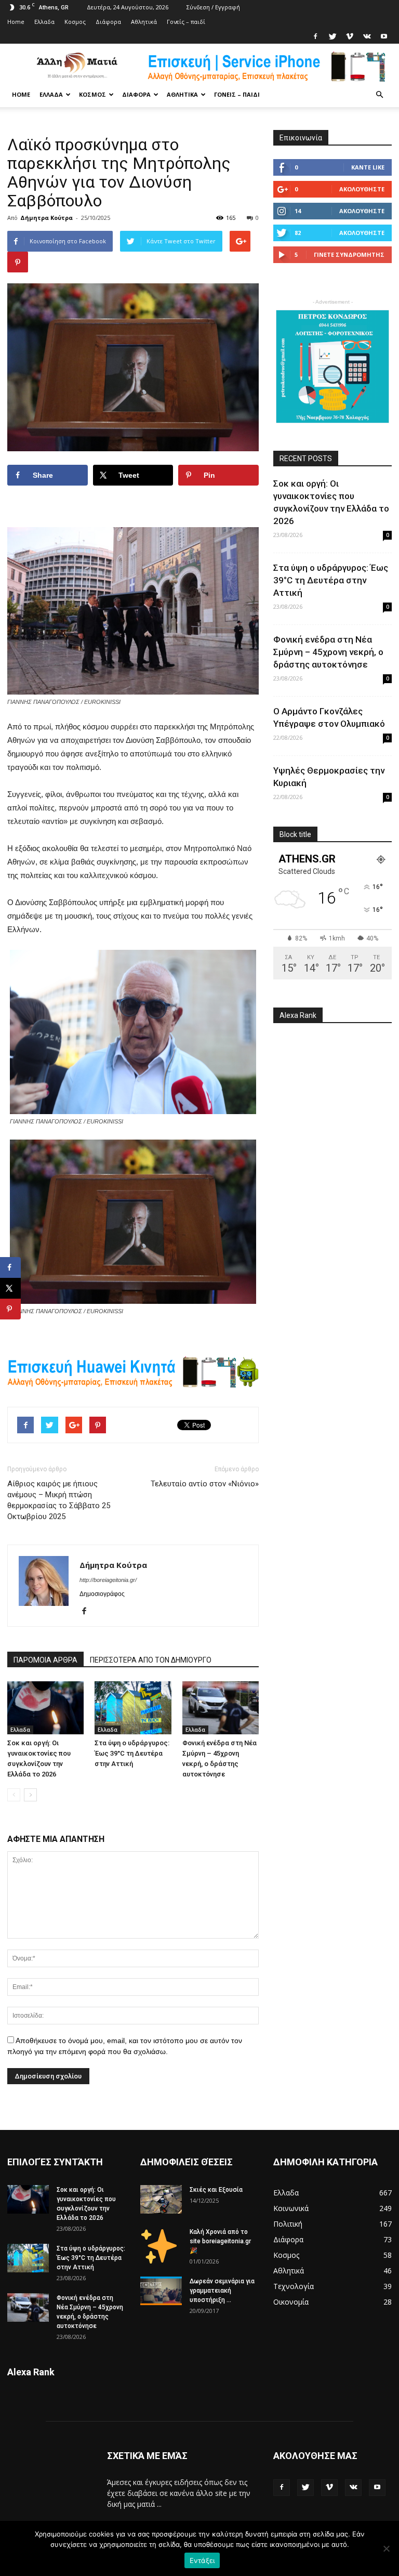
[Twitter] (332, 36)
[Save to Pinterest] (10, 1309)
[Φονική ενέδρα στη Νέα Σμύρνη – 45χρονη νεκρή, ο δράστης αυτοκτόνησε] (221, 1708)
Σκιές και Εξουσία (216, 2190)
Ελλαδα (44, 22)
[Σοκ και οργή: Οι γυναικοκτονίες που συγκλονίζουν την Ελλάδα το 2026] (45, 1708)
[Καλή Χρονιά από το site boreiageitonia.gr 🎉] (161, 2245)
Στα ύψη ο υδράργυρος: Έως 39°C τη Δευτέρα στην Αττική (132, 1753)
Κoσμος (75, 22)
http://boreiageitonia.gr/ (108, 1580)
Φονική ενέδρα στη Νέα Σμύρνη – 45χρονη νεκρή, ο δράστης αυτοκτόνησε (328, 652)
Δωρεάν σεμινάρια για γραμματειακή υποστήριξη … (222, 2291)
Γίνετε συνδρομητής (349, 254)
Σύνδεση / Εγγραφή (213, 7)
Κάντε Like (368, 167)
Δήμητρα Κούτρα (46, 218)
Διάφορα (108, 22)
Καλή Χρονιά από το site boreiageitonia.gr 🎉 (220, 2241)
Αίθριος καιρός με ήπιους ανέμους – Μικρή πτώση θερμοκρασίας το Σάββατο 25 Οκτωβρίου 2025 (59, 1500)
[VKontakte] (367, 36)
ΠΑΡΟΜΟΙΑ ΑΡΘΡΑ (45, 1660)
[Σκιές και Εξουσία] (161, 2199)
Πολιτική (288, 2224)
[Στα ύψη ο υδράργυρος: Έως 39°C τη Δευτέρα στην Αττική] (133, 1708)
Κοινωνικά (291, 2208)
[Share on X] (10, 1288)
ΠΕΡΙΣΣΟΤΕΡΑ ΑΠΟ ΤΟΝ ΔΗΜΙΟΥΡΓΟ (151, 1660)
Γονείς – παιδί (186, 22)
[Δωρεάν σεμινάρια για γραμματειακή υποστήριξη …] (161, 2291)
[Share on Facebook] (10, 1267)
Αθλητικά (144, 22)
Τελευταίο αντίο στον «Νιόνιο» (205, 1484)
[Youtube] (384, 36)
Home (16, 22)
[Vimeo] (350, 36)
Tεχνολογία (294, 2286)
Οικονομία (291, 2302)
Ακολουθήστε (362, 189)
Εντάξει (202, 2560)
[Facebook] (315, 36)
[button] (379, 95)
